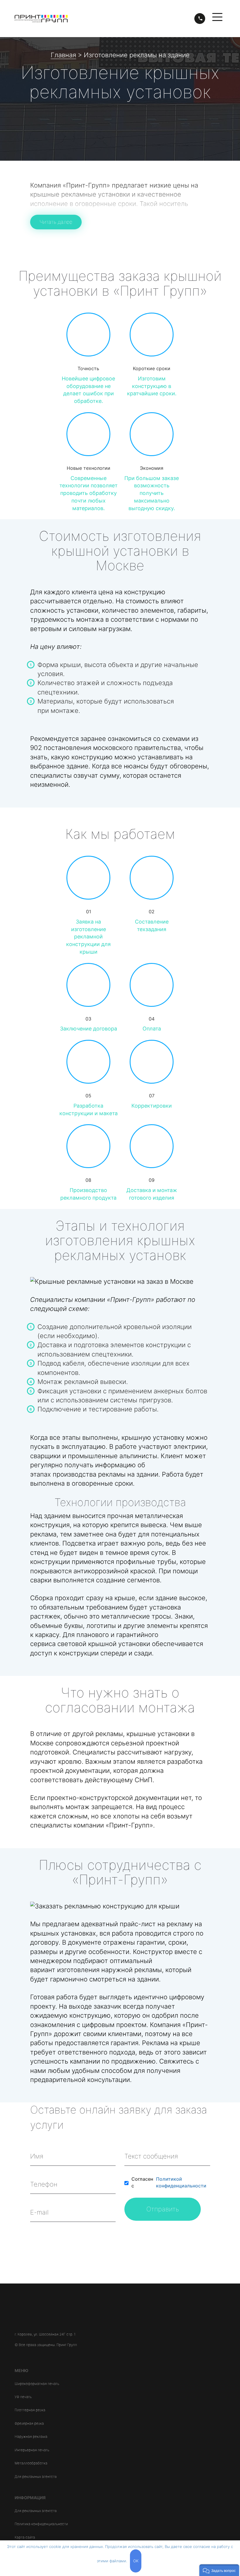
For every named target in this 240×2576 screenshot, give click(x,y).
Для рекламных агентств (36, 2477)
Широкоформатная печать (37, 2384)
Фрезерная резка (29, 2423)
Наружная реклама (31, 2436)
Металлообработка (31, 2463)
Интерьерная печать (32, 2450)
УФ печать (23, 2397)
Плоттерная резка (30, 2410)
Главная (63, 55)
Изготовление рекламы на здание (137, 55)
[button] (219, 2570)
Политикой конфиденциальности (181, 2182)
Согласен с (169, 2182)
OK (136, 2561)
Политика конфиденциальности (41, 2524)
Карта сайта (25, 2537)
